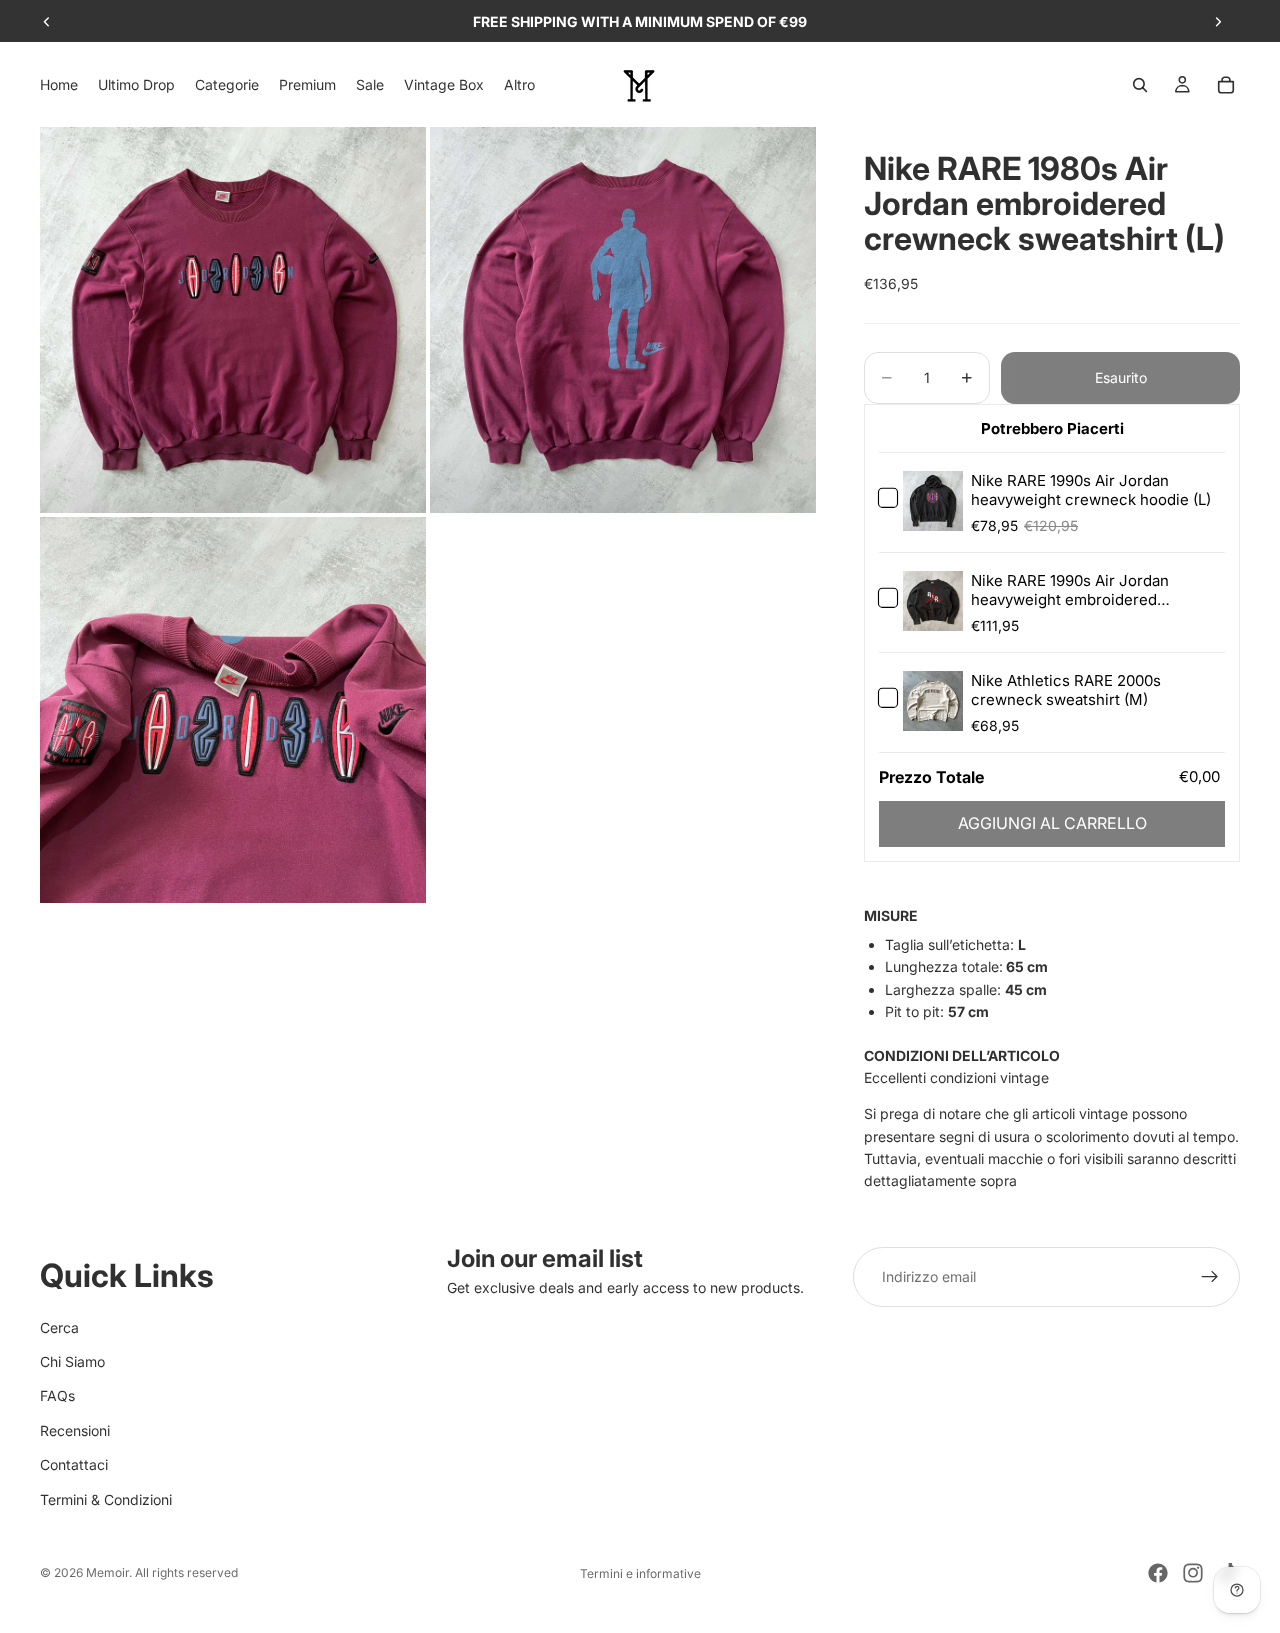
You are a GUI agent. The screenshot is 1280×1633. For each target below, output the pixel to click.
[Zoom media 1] (233, 320)
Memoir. (109, 1572)
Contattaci (74, 1464)
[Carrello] (1226, 85)
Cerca (59, 1327)
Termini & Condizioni (106, 1499)
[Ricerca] (1140, 85)
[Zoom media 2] (623, 320)
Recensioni (75, 1430)
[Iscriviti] (1210, 1277)
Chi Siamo (72, 1361)
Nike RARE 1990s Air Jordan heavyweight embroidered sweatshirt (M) (1070, 599)
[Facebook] (1158, 1573)
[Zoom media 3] (233, 710)
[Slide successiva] (1218, 22)
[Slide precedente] (47, 22)
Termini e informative (640, 1573)
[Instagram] (1193, 1573)
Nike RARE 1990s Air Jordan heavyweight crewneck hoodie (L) (1091, 490)
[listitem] (519, 84)
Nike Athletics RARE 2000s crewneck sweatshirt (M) (1066, 690)
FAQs (57, 1395)
